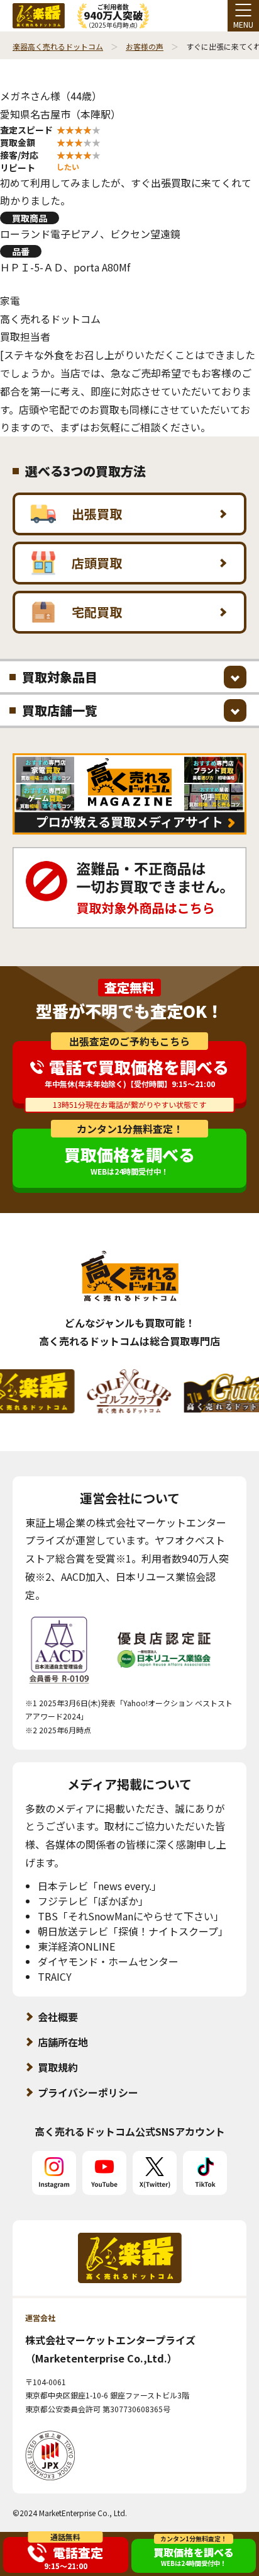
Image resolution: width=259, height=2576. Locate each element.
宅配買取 (97, 612)
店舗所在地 (63, 2042)
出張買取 (97, 514)
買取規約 (58, 2067)
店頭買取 (97, 563)
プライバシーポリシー (88, 2092)
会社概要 (58, 2017)
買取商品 (30, 218)
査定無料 (129, 988)
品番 (21, 251)
